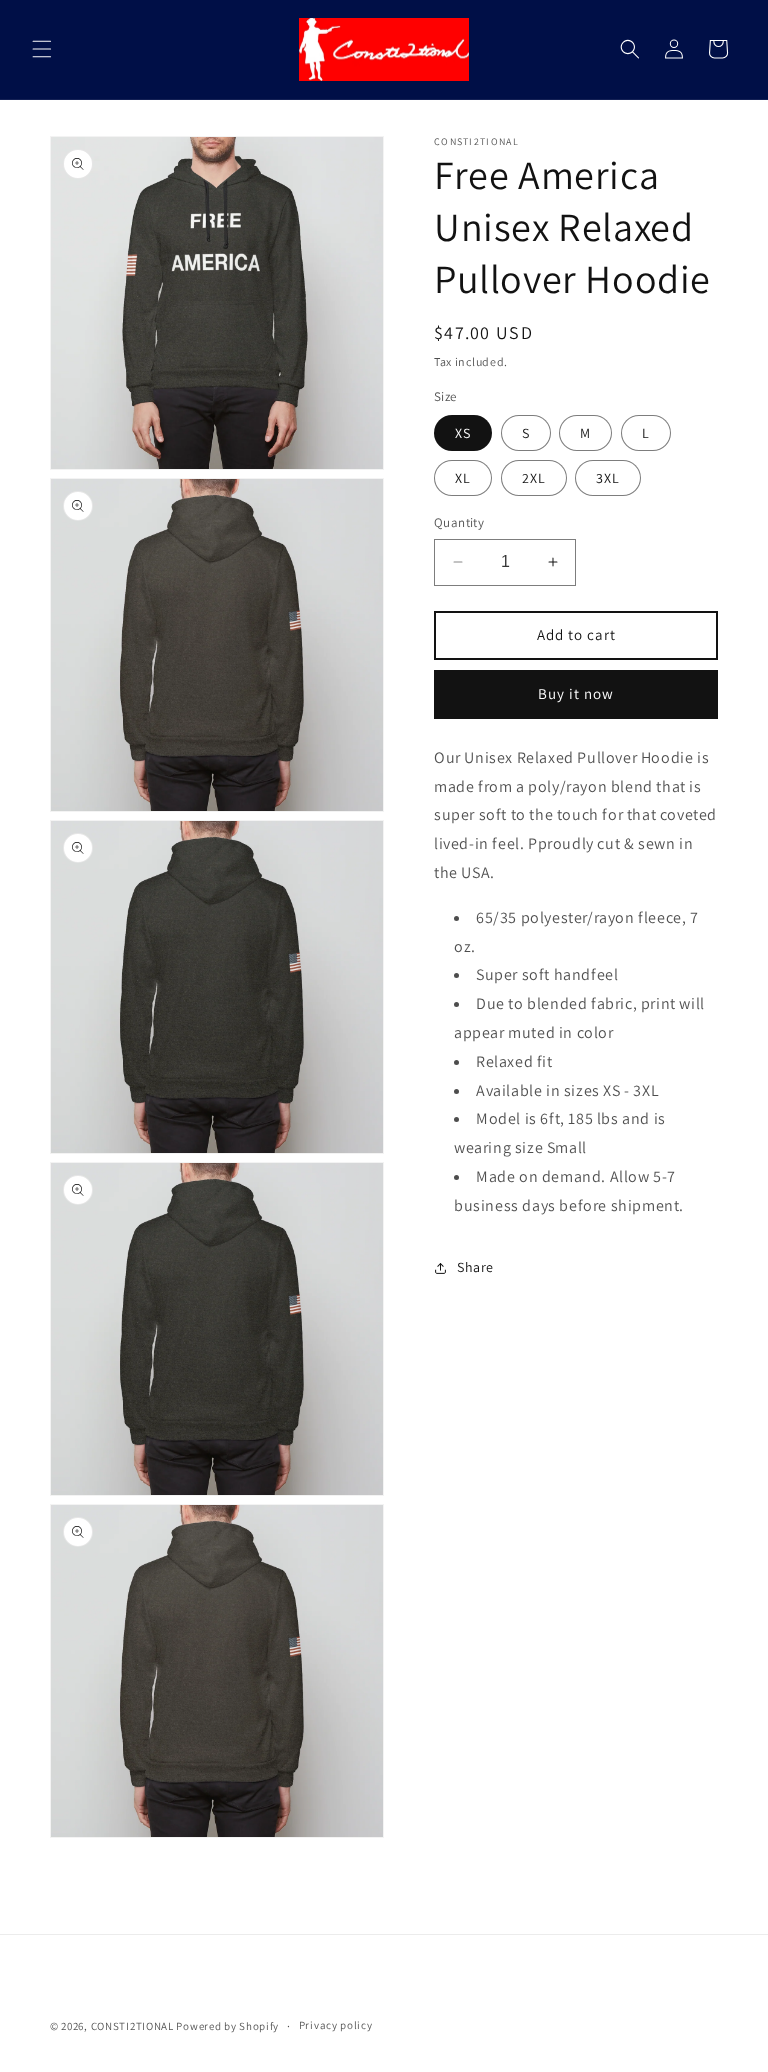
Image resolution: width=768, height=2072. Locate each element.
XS (463, 433)
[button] (42, 49)
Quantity (459, 522)
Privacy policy (336, 2025)
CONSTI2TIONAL (132, 2026)
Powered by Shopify (227, 2026)
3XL (608, 478)
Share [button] (475, 1267)
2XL (534, 478)
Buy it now (576, 693)
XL (463, 478)
